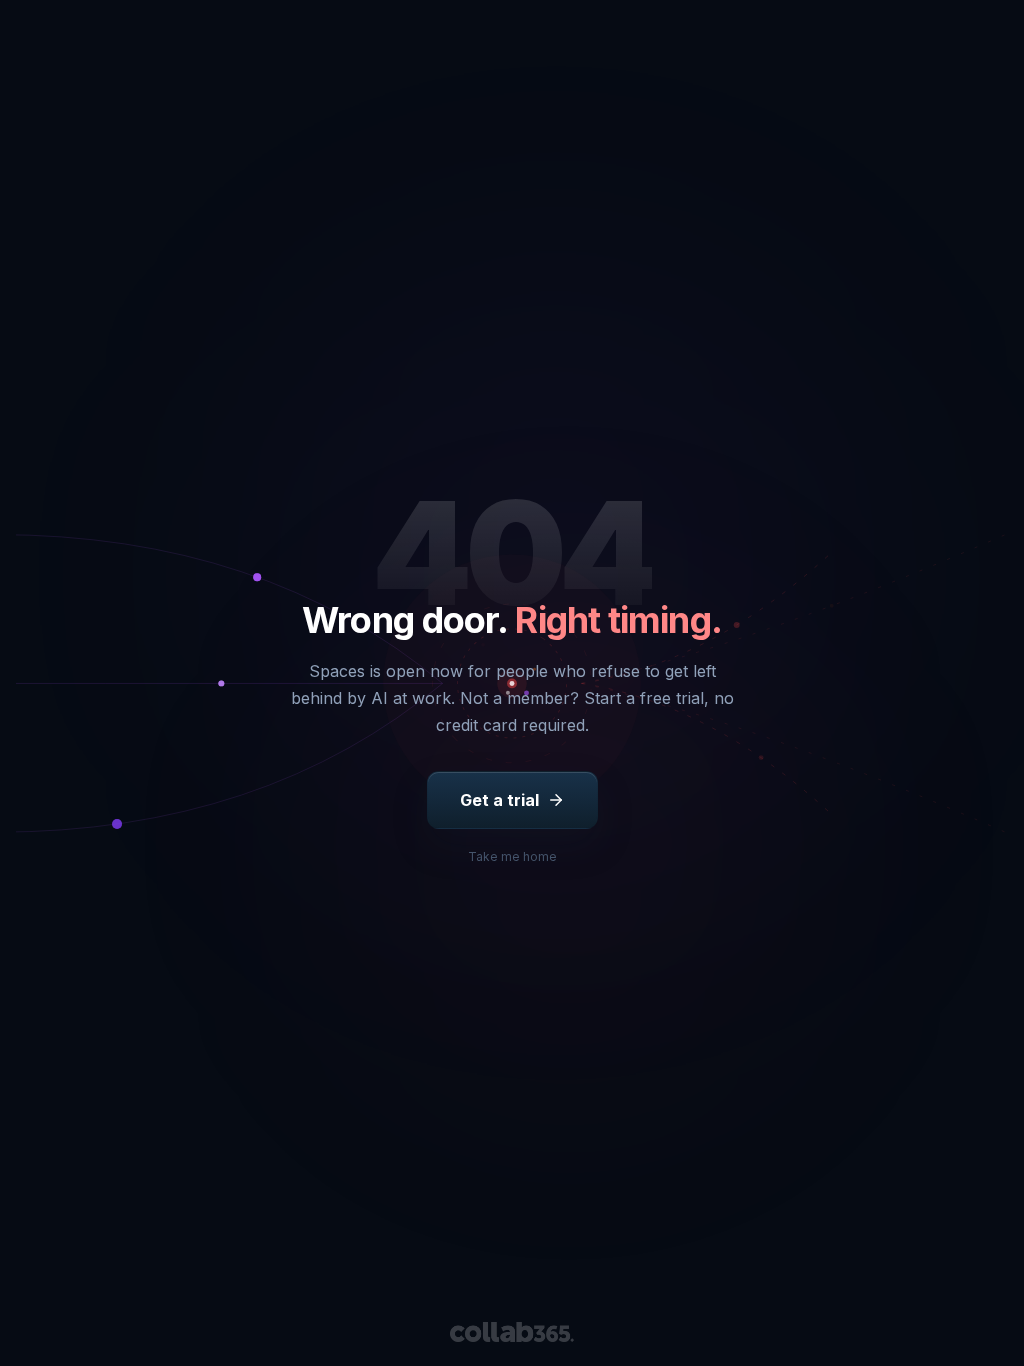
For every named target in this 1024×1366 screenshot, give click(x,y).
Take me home (512, 856)
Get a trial (499, 800)
